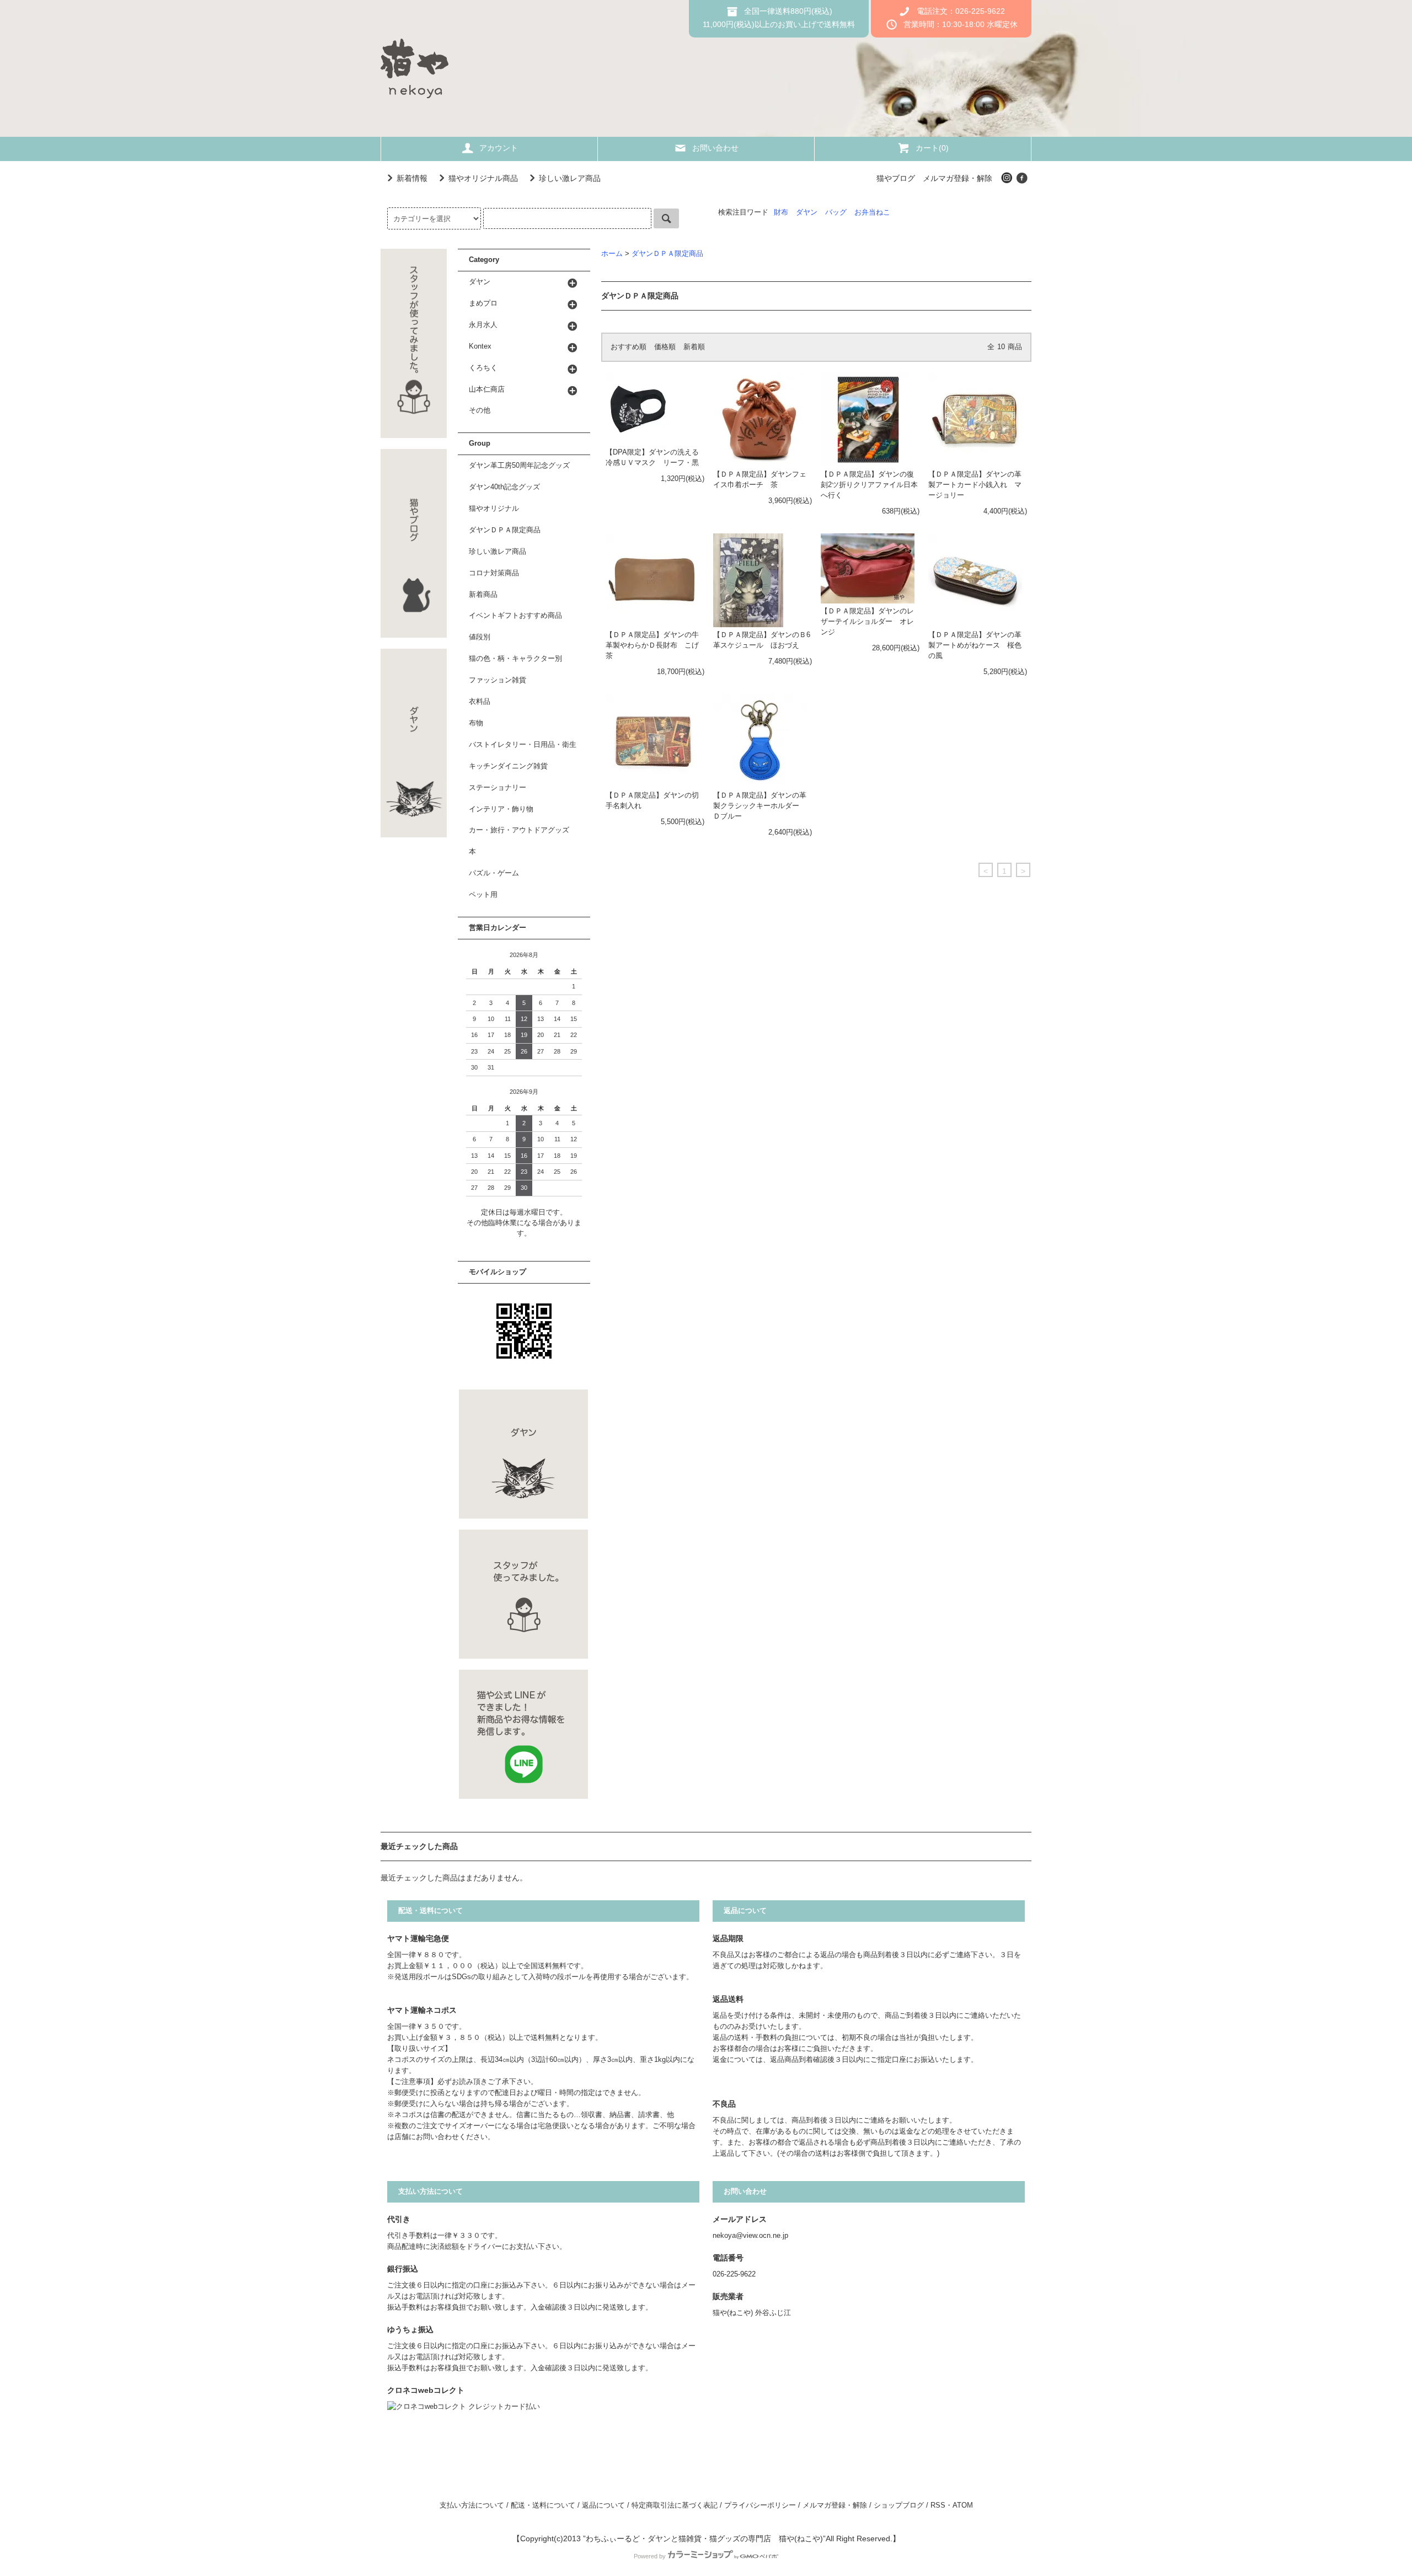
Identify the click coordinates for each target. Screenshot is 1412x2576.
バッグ (836, 212)
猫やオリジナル (494, 509)
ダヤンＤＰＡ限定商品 (667, 254)
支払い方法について (472, 2505)
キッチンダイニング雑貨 (508, 766)
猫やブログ (896, 178)
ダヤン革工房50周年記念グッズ (519, 466)
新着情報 (412, 178)
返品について (603, 2505)
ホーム (612, 254)
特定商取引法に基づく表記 (675, 2505)
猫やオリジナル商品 (483, 178)
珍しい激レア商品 (570, 178)
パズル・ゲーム (494, 873)
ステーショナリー (498, 788)
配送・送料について (543, 2505)
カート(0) (932, 148)
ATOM (963, 2505)
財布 (781, 212)
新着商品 (483, 595)
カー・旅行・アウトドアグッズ (519, 830)
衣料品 (480, 702)
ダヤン (807, 212)
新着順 (694, 347)
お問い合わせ (715, 148)
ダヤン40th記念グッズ (504, 487)
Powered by (650, 2556)
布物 (476, 723)
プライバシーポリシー (760, 2505)
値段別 (480, 637)
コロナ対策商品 (494, 573)
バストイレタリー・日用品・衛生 (523, 745)
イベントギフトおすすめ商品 (515, 616)
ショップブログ (899, 2505)
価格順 (665, 347)
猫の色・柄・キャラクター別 (515, 659)
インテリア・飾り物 (501, 809)
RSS (938, 2505)
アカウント (499, 148)
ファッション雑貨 (498, 680)
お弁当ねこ (872, 212)
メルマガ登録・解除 (958, 178)
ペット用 (483, 895)
